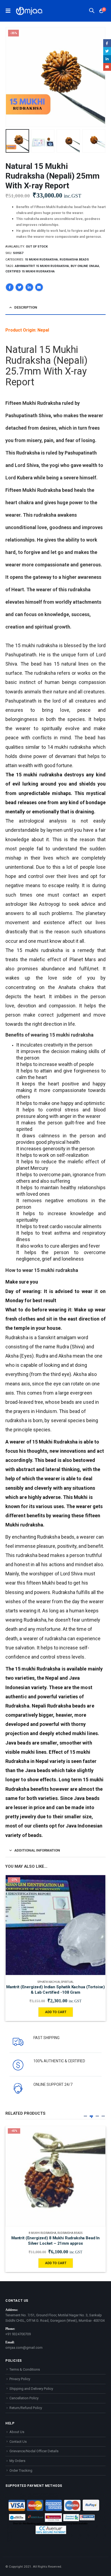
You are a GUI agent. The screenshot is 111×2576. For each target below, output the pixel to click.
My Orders (17, 2461)
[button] (85, 2116)
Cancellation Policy (24, 2398)
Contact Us (18, 2442)
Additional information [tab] (37, 1850)
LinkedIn (29, 287)
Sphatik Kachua (49, 1982)
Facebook (10, 287)
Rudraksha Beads (74, 260)
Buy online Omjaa (85, 266)
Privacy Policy (20, 2379)
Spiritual (67, 1982)
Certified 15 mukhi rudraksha (30, 271)
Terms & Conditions (25, 2369)
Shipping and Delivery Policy (31, 2389)
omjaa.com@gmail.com (24, 2348)
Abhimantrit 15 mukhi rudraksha (42, 266)
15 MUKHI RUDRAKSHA (41, 260)
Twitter (19, 287)
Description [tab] (26, 307)
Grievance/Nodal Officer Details (34, 2451)
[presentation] (12, 77)
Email (39, 287)
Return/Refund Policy (26, 2408)
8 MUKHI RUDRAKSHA (43, 2233)
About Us (17, 2432)
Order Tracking (21, 2470)
